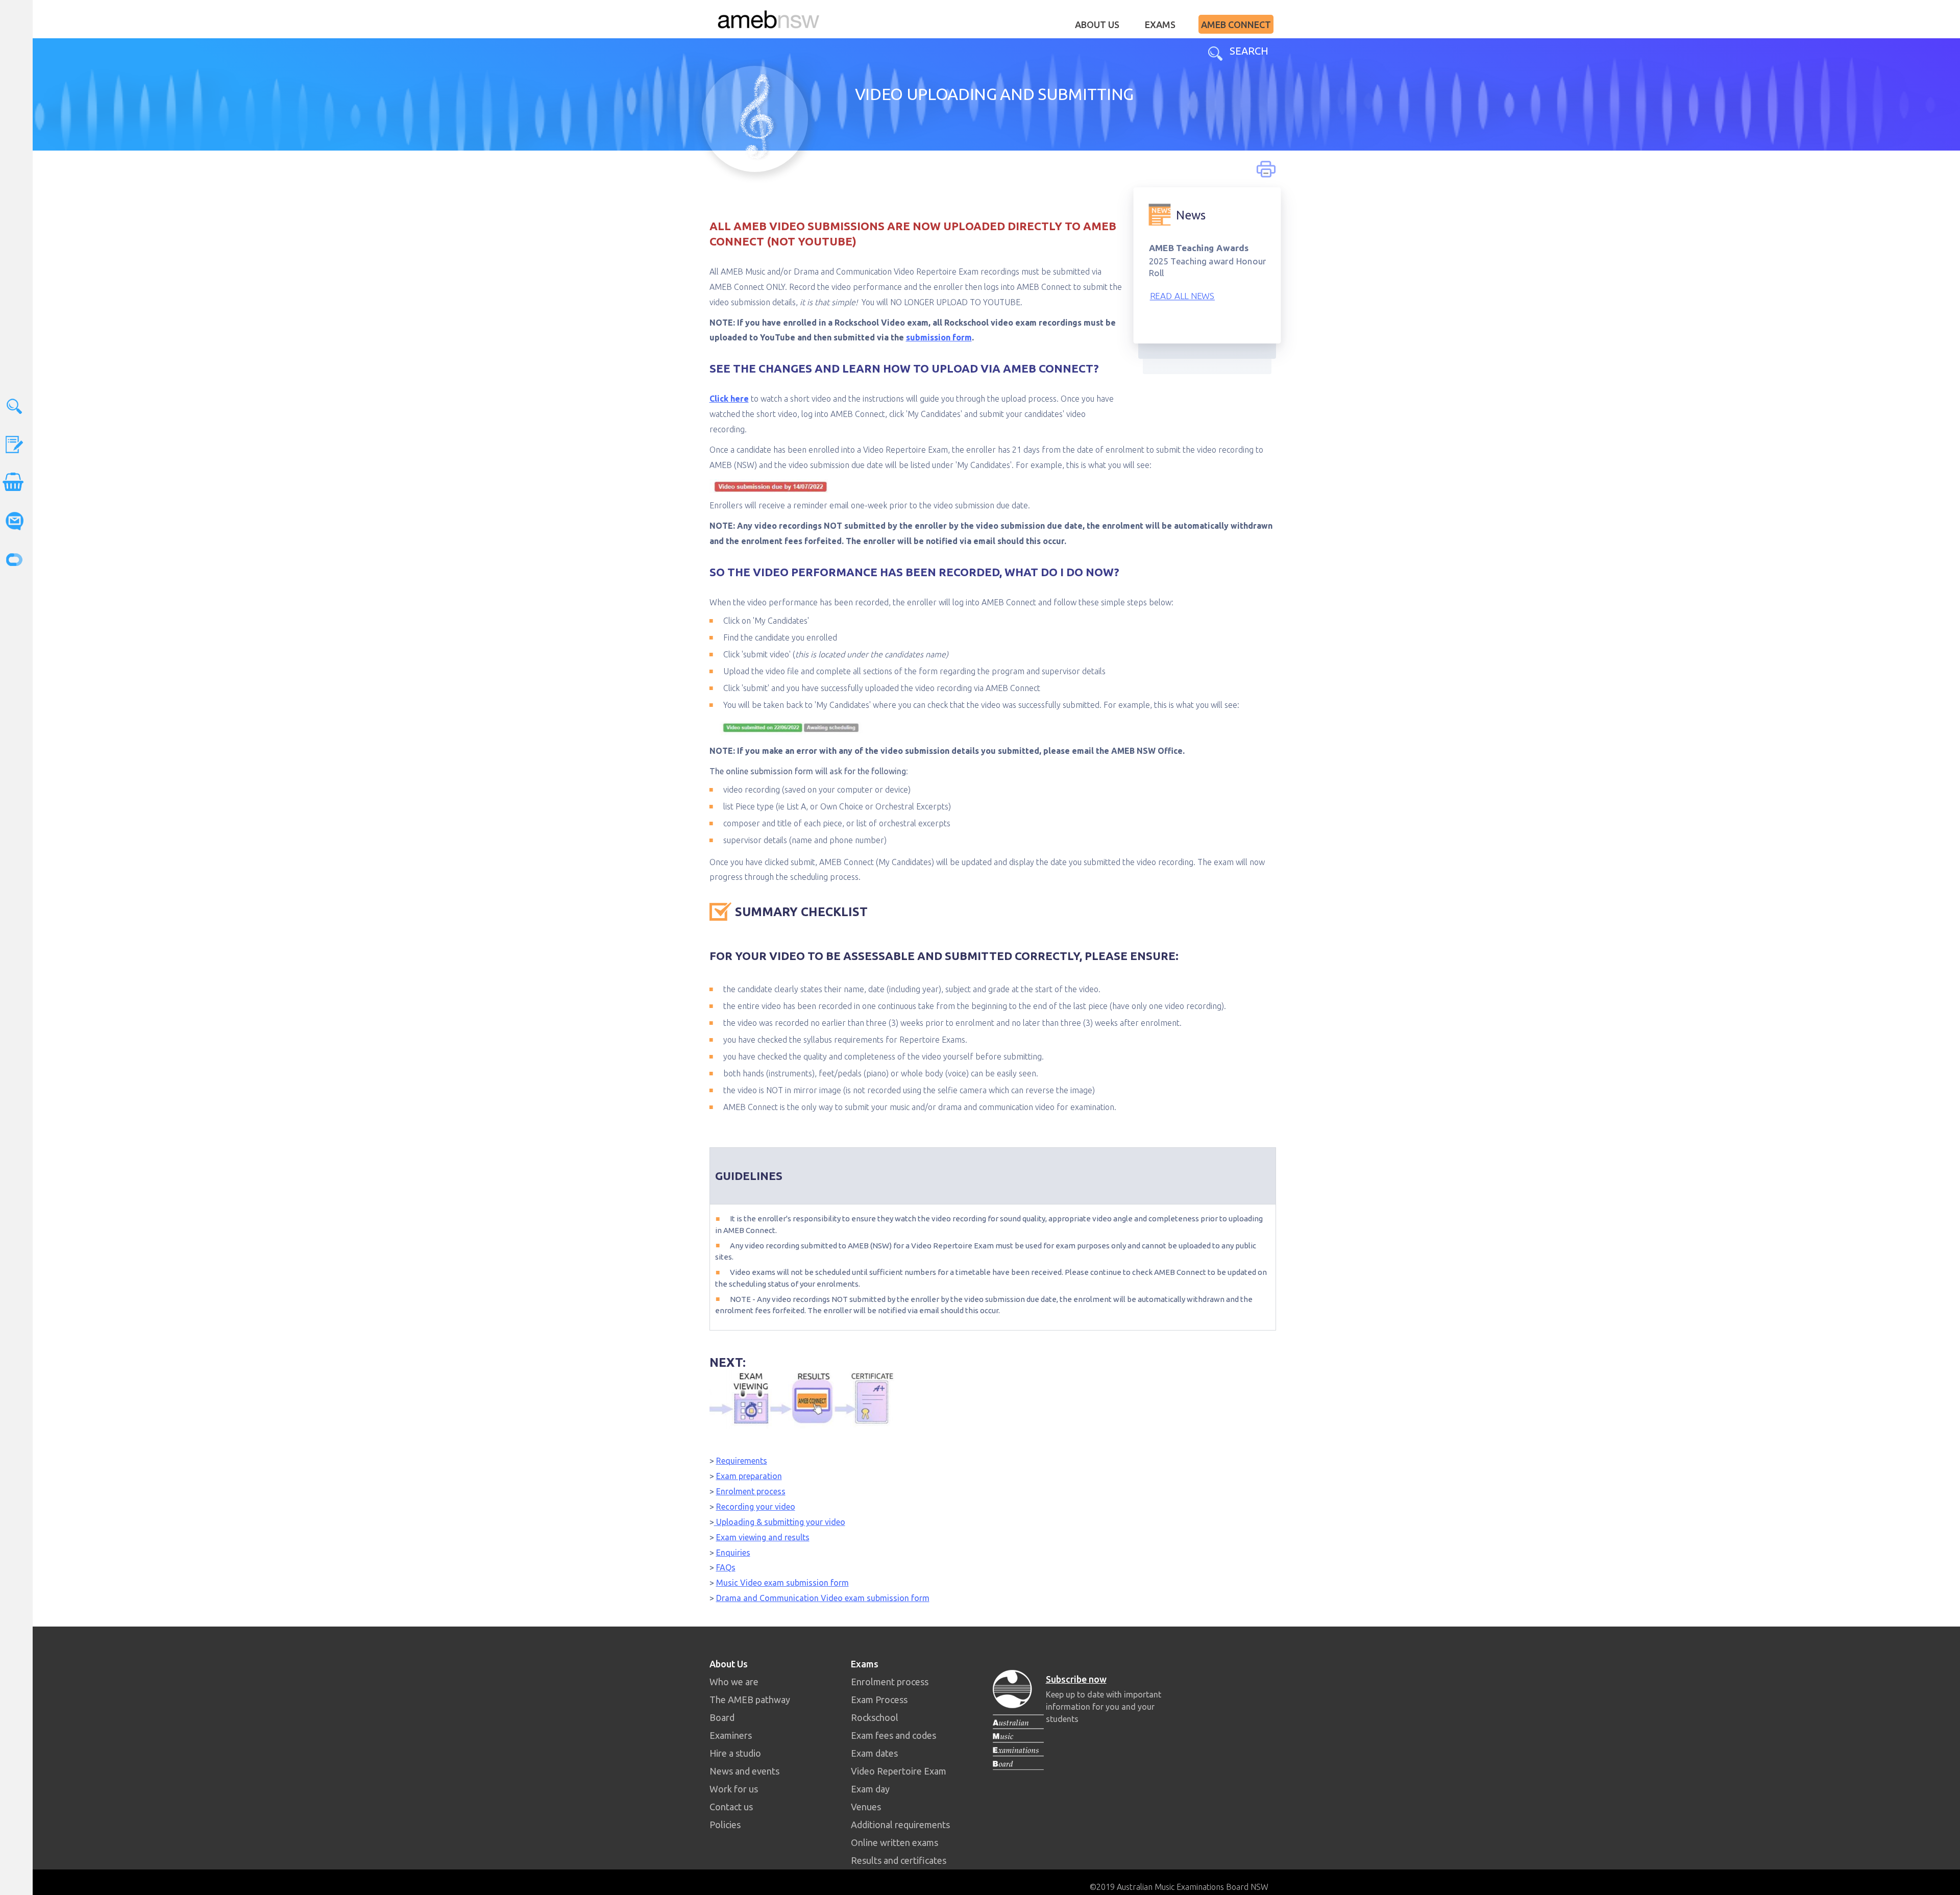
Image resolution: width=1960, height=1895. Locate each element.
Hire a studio (735, 1753)
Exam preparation (749, 1476)
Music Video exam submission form (782, 1583)
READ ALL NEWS (1182, 295)
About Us (1097, 24)
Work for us (734, 1789)
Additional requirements (900, 1825)
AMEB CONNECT (1236, 24)
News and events (744, 1771)
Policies (725, 1825)
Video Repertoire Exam (899, 1771)
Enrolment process (751, 1491)
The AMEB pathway (750, 1700)
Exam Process (879, 1700)
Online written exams (895, 1842)
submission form (939, 337)
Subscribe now (1076, 1679)
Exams (1160, 24)
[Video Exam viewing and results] (802, 1398)
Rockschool (875, 1717)
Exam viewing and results (763, 1537)
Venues (866, 1807)
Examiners (731, 1735)
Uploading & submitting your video (780, 1522)
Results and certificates (899, 1860)
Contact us (731, 1807)
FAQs (726, 1567)
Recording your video (756, 1507)
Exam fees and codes (893, 1735)
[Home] (768, 19)
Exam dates (874, 1753)
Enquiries (733, 1553)
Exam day (870, 1789)
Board (722, 1717)
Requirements (742, 1461)
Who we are (734, 1682)
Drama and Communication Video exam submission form (823, 1598)
